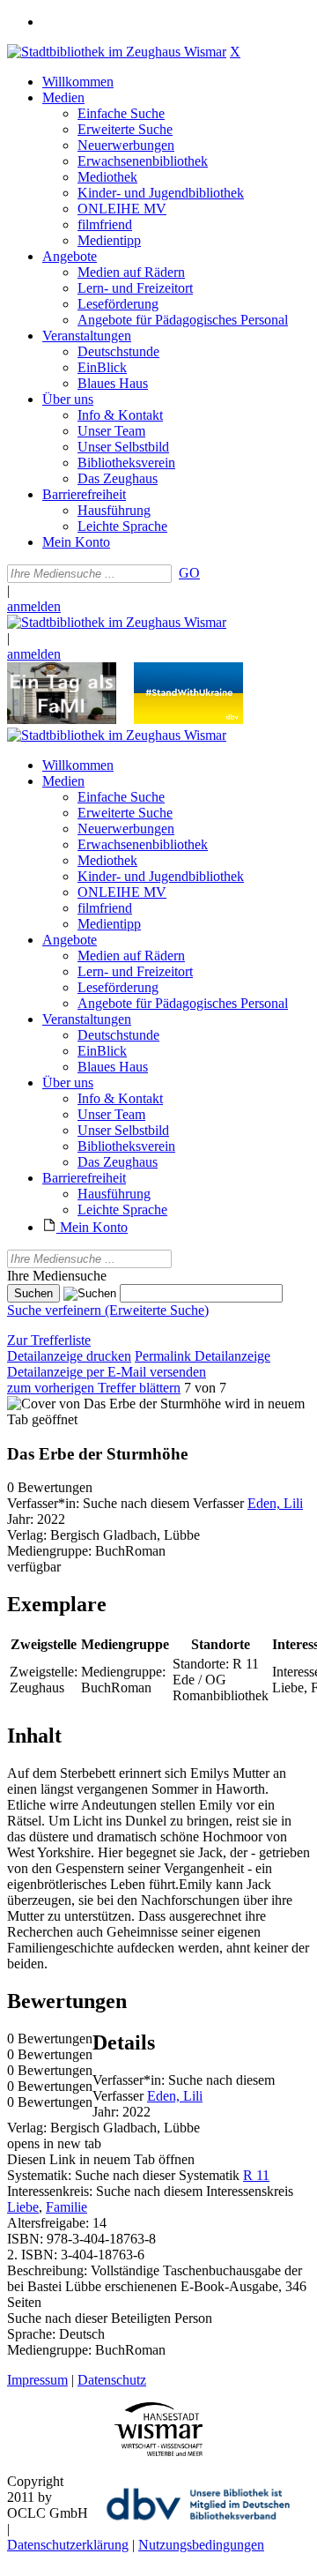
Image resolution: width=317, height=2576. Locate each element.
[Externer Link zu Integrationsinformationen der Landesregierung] (188, 719)
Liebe (23, 2207)
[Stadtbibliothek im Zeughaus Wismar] (117, 52)
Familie (66, 2207)
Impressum (37, 2380)
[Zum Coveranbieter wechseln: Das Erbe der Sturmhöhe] (114, 1404)
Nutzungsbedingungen (201, 2545)
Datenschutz (112, 2380)
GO (189, 573)
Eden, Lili (275, 1503)
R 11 (256, 2175)
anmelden (34, 606)
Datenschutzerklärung (68, 2545)
